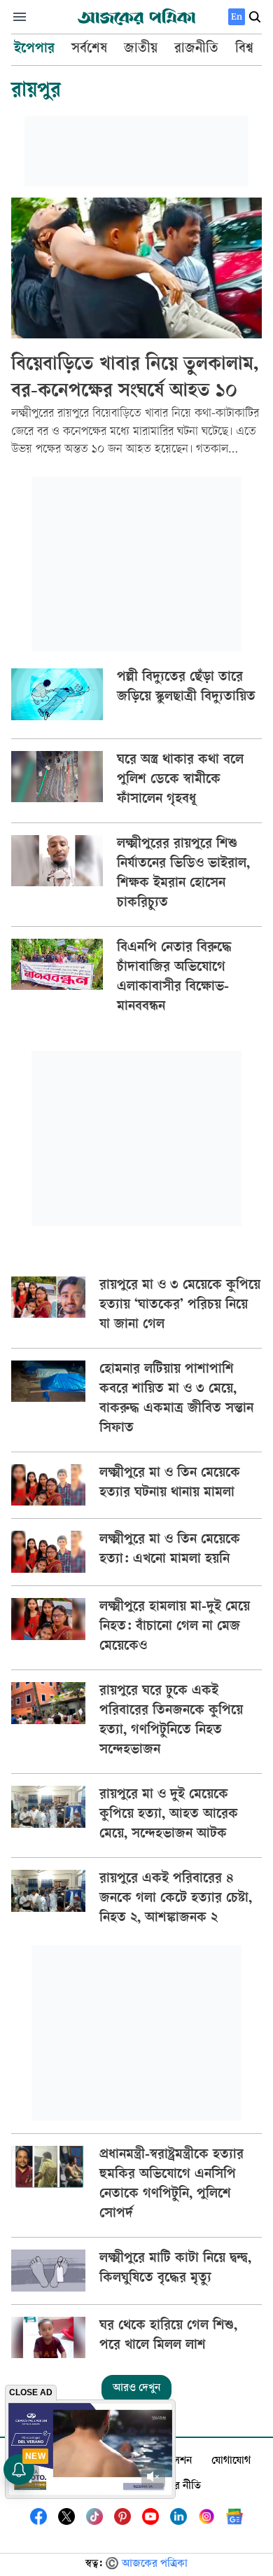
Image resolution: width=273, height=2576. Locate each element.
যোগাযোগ (231, 2461)
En (237, 16)
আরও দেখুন (136, 2389)
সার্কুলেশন (172, 2461)
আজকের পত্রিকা (155, 2564)
